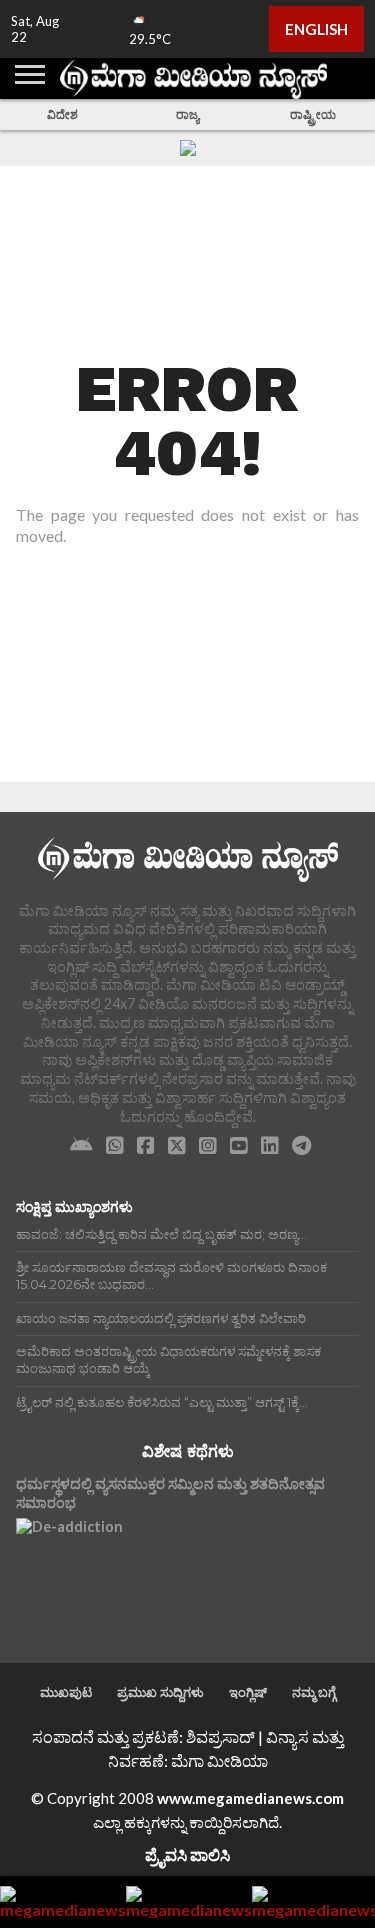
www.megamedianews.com (250, 1798)
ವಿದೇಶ (62, 114)
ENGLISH (316, 29)
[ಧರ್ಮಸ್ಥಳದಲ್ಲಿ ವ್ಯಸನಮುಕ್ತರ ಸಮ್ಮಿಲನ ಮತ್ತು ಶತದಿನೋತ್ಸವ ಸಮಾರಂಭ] (69, 1571)
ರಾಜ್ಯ (187, 114)
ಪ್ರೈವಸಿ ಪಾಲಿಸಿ (187, 1854)
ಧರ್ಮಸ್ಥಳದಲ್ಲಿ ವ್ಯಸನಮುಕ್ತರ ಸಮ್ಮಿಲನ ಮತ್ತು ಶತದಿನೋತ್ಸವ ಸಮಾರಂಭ (170, 1493)
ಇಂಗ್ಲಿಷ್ (248, 1692)
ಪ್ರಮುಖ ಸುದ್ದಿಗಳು (160, 1692)
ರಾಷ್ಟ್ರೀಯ (313, 114)
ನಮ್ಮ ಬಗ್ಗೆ (314, 1692)
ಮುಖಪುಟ (66, 1692)
